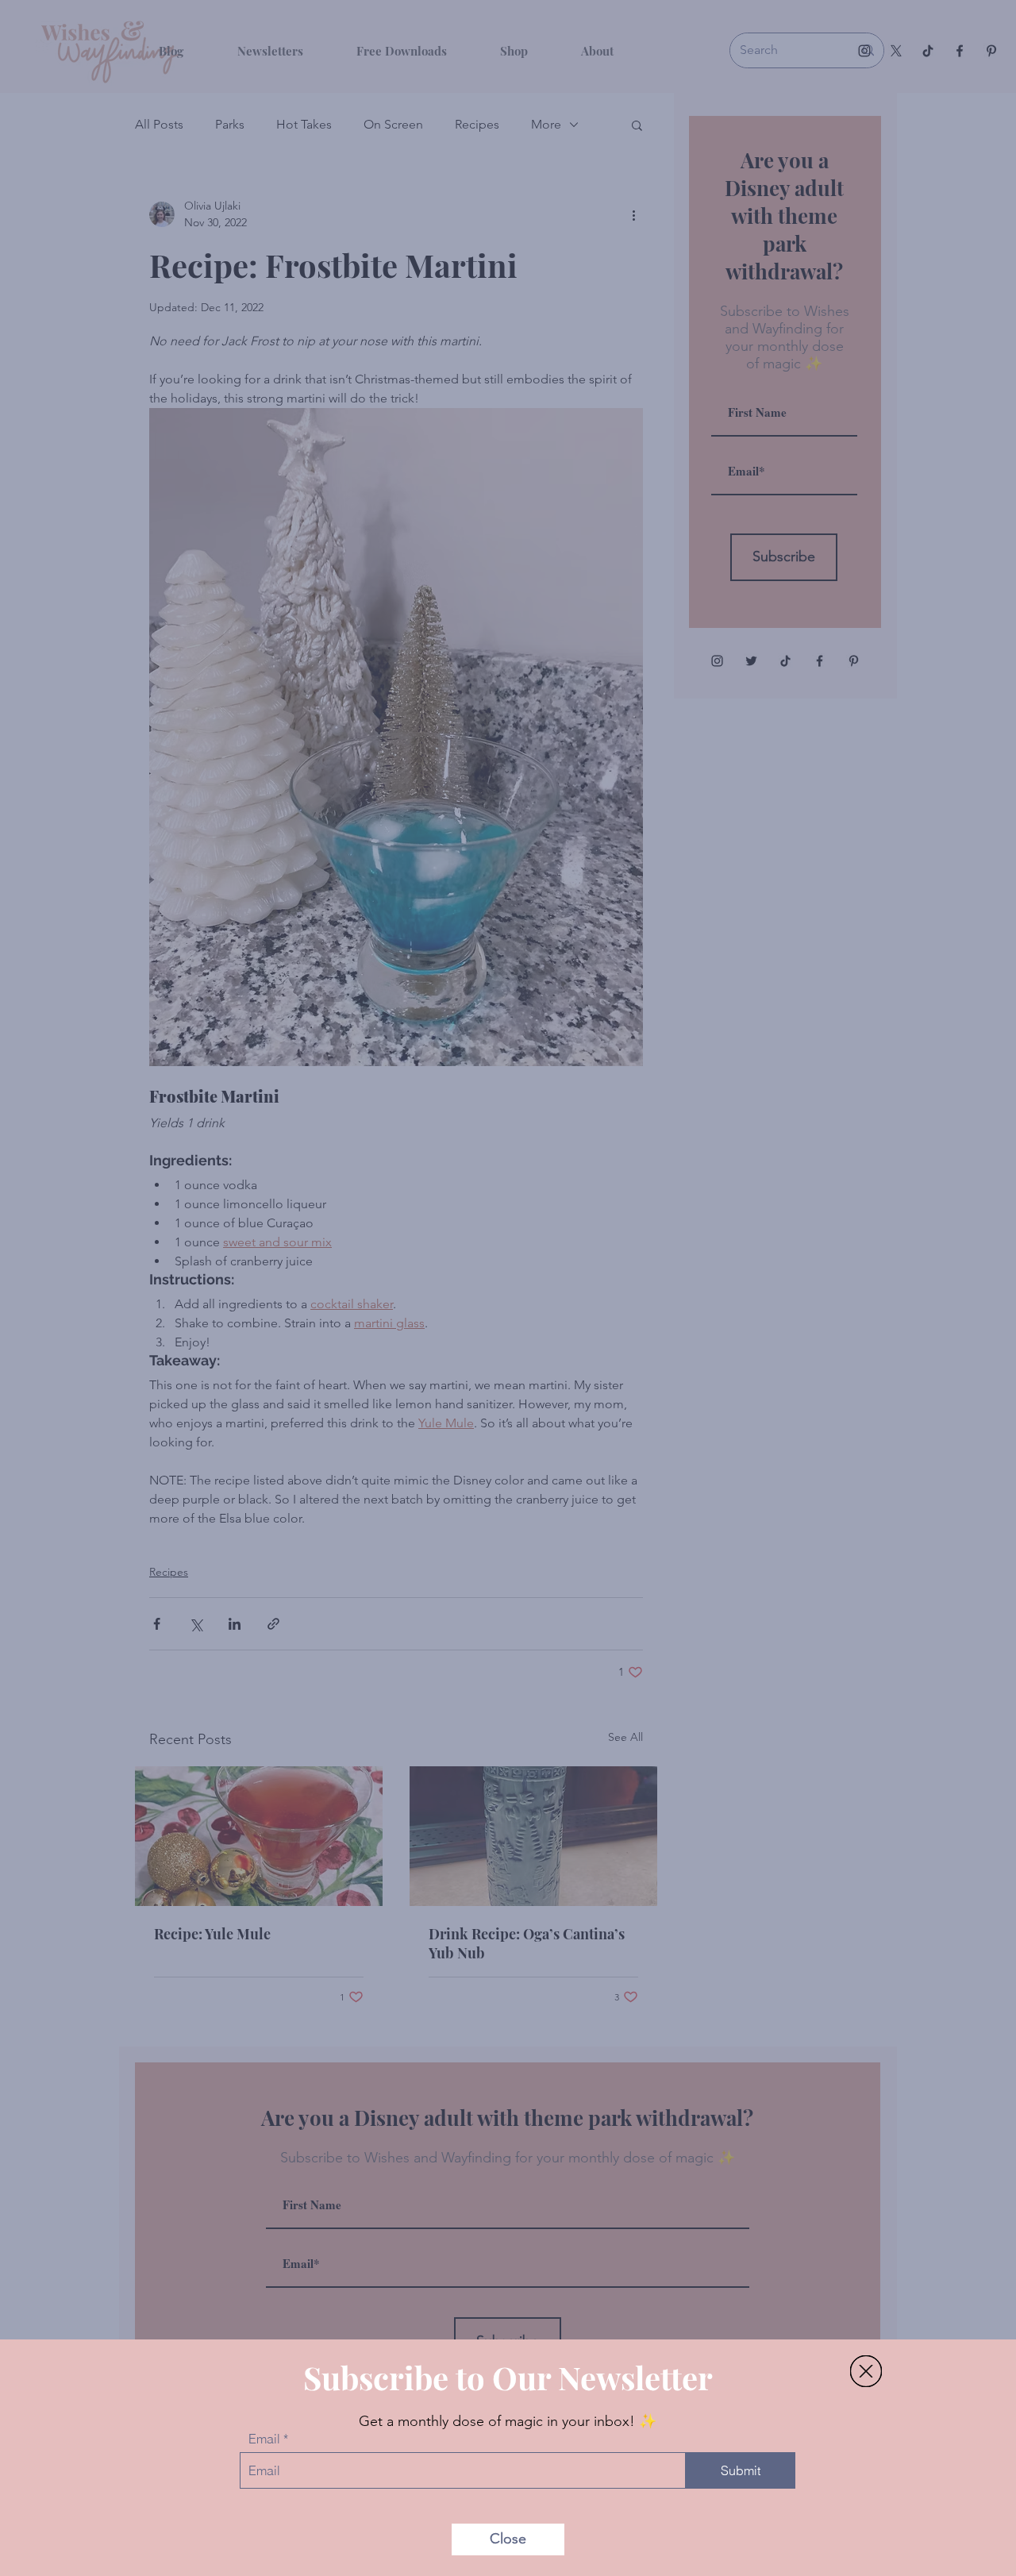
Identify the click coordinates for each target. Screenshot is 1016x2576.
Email (264, 2439)
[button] (866, 2371)
